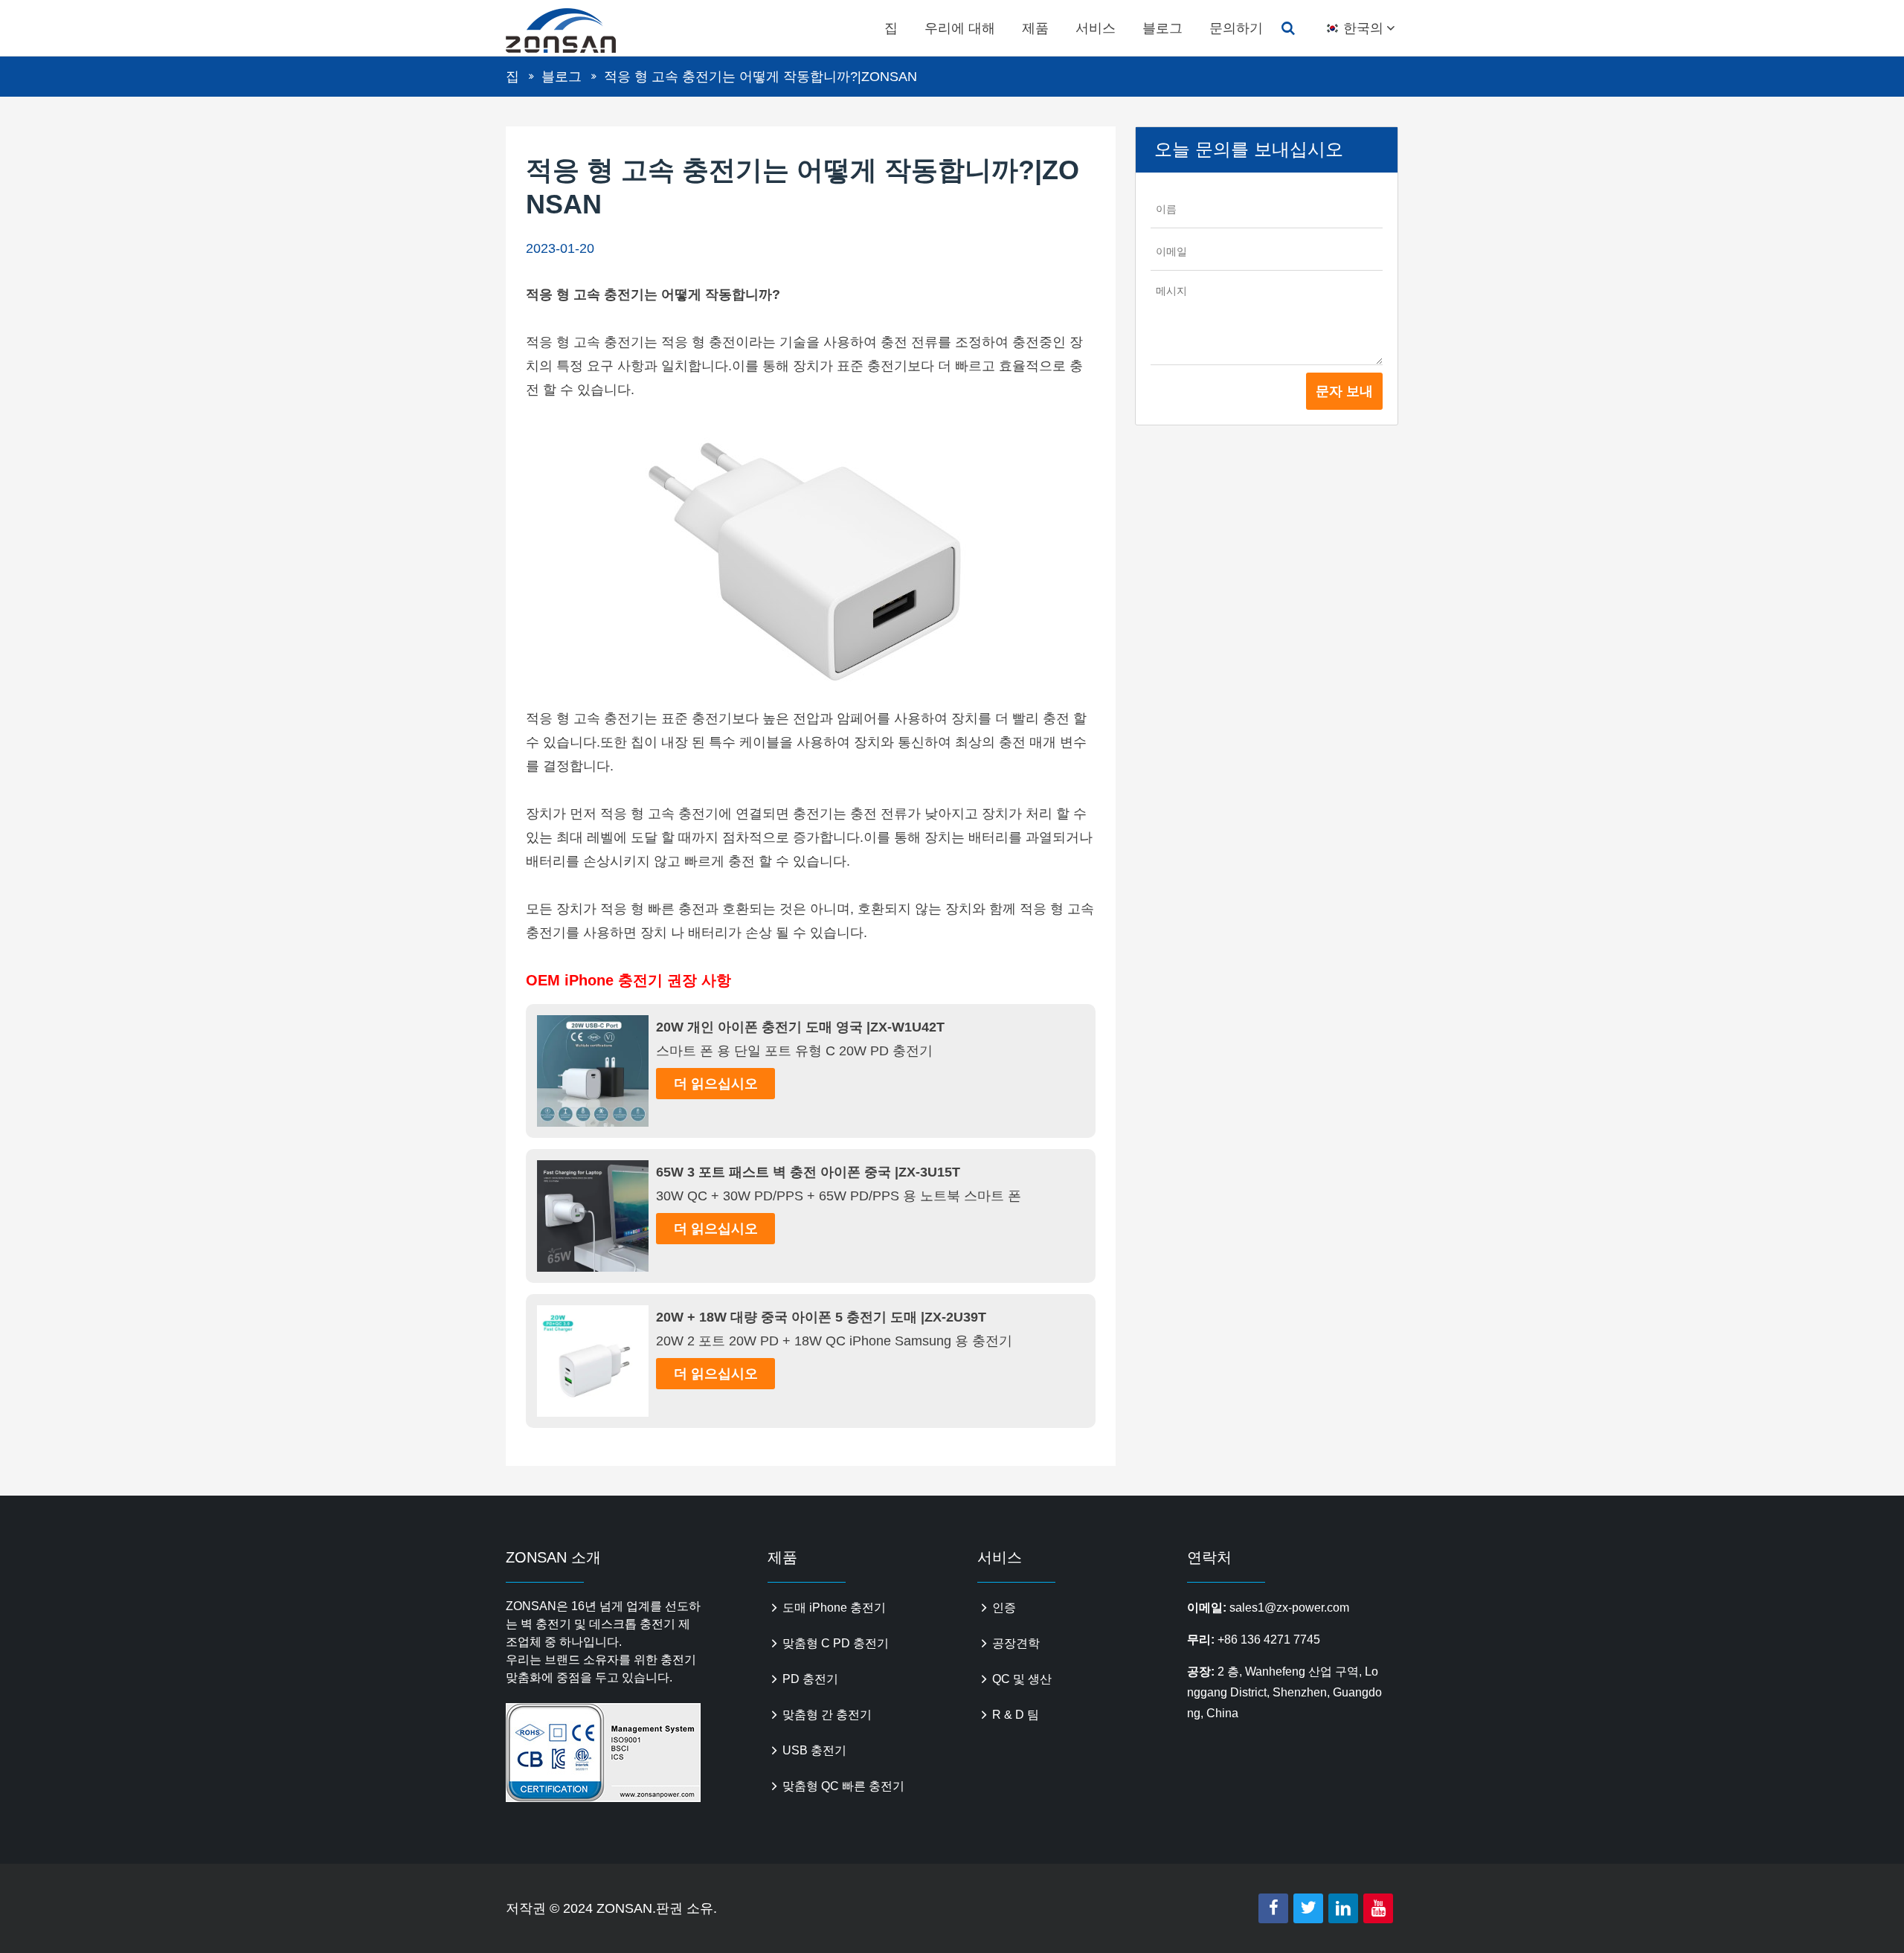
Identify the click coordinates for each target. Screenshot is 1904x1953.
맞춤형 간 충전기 (827, 1715)
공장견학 (1016, 1643)
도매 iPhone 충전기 (834, 1608)
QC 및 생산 (1022, 1679)
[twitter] (1308, 1908)
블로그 (1162, 28)
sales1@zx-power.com (1289, 1608)
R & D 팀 (1016, 1715)
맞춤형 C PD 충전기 (836, 1643)
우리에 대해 (960, 28)
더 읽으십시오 (716, 1084)
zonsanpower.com (578, 30)
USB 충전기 (814, 1750)
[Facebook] (1273, 1908)
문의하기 (1236, 28)
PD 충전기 (810, 1679)
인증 (1004, 1608)
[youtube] (1378, 1908)
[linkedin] (1343, 1908)
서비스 (1096, 28)
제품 (1035, 28)
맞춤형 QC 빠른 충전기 (843, 1786)
